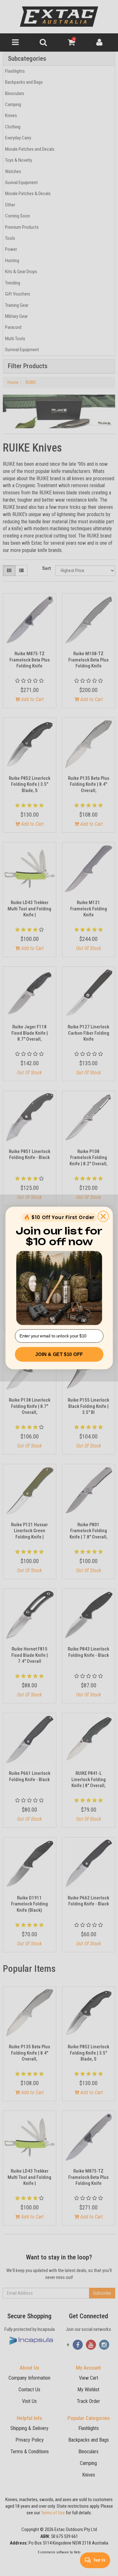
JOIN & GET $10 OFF (59, 1354)
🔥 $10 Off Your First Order (59, 1217)
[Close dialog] (103, 1217)
